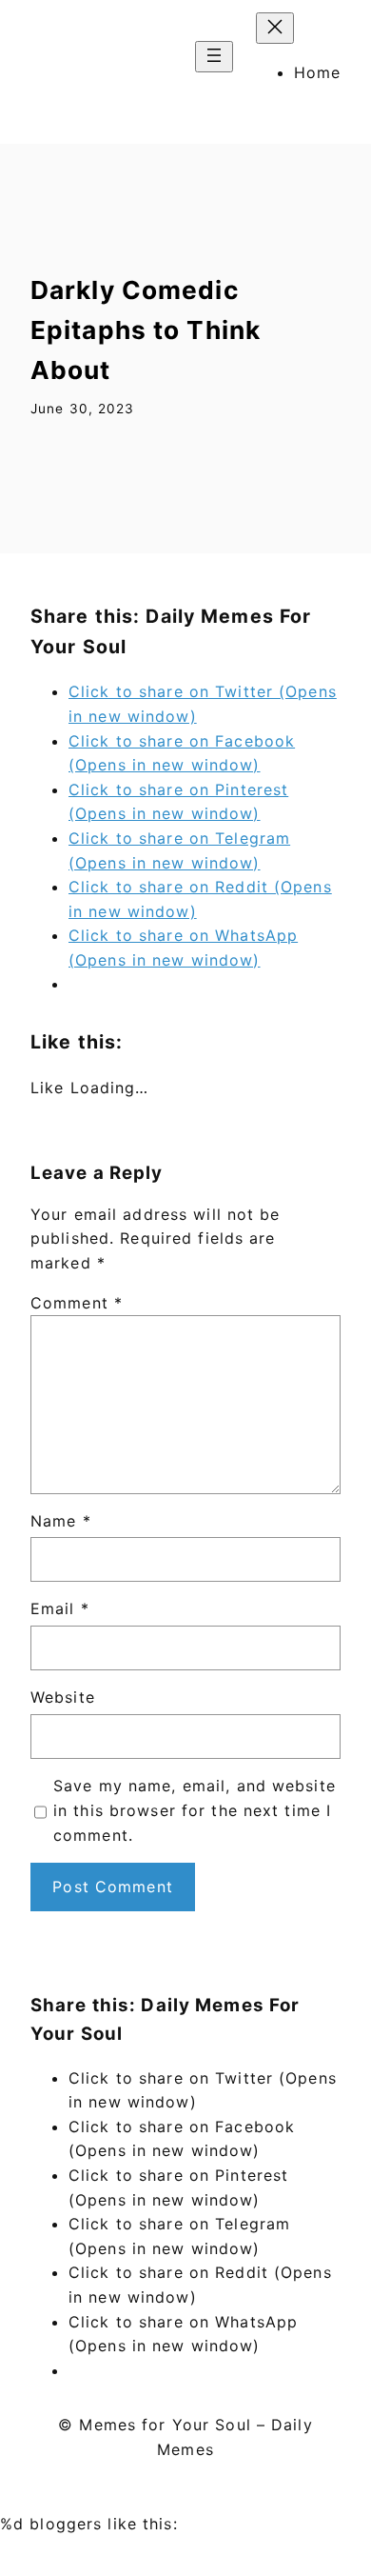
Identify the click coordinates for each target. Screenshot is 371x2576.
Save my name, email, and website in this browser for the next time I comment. (195, 1810)
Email (60, 1608)
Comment (77, 1303)
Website (63, 1697)
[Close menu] (275, 28)
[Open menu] (214, 57)
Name (61, 1521)
